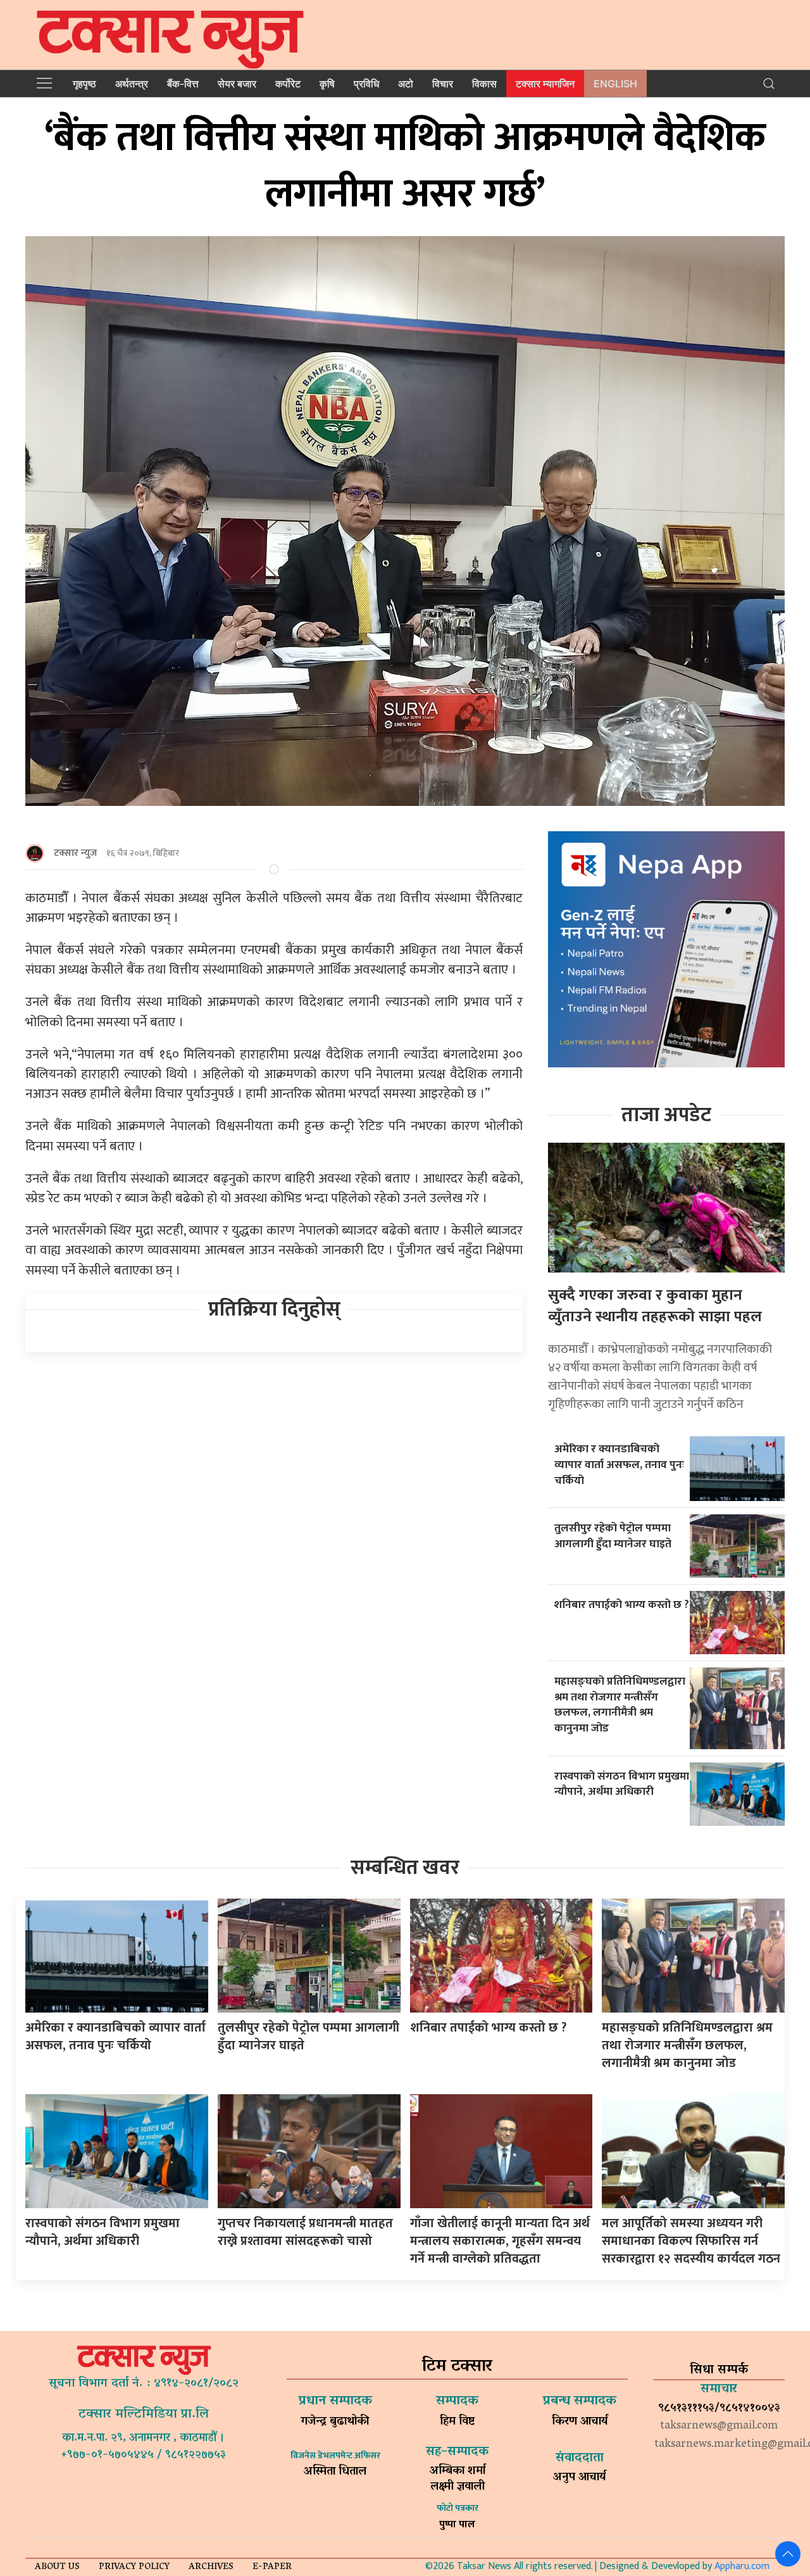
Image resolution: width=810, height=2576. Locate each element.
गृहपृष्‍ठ (84, 84)
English (615, 84)
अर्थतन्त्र (132, 84)
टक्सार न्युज (75, 853)
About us (57, 2567)
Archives (211, 2567)
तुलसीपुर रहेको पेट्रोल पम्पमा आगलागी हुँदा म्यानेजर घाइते (613, 1536)
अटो (406, 84)
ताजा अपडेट (666, 1115)
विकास (484, 84)
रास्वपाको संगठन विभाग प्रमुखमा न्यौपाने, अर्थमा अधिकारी (622, 1784)
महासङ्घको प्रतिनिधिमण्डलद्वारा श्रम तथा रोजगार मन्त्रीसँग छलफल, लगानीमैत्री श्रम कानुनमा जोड (620, 1705)
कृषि (327, 84)
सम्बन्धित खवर (405, 1868)
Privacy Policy (134, 2567)
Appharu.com (742, 2566)
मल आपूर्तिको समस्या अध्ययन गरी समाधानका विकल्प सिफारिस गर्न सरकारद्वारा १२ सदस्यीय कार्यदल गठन (691, 2241)
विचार (443, 84)
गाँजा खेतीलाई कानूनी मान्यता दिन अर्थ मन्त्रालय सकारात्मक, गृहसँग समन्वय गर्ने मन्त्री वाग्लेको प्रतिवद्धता (500, 2241)
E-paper (272, 2567)
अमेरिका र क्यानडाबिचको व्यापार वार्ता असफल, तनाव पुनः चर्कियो (619, 1464)
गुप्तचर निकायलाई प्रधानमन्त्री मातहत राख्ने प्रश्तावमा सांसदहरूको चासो (305, 2232)
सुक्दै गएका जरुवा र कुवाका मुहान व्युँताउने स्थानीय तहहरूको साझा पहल (655, 1306)
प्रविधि (366, 84)
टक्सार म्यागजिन (545, 84)
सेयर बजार (237, 84)
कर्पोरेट (288, 84)
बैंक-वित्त (183, 84)
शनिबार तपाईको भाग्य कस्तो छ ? (622, 1605)
